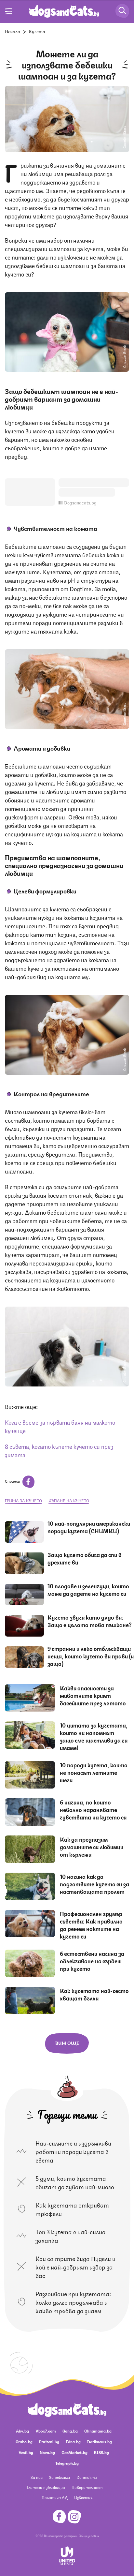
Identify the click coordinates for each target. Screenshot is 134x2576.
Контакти (87, 2477)
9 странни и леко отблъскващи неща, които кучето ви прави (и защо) (91, 1656)
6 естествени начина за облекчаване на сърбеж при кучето (92, 1961)
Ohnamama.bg (98, 2431)
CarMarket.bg (74, 2452)
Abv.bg (22, 2431)
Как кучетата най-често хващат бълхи (94, 1994)
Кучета (37, 31)
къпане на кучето (69, 1500)
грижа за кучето (23, 1500)
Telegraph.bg (67, 2463)
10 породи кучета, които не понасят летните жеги (94, 1772)
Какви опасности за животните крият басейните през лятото (93, 1695)
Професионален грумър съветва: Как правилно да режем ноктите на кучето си (91, 1925)
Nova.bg (47, 2452)
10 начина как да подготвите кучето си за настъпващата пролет (94, 1884)
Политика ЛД (55, 2497)
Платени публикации (45, 2487)
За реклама (60, 2477)
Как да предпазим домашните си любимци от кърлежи (92, 1847)
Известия (83, 2497)
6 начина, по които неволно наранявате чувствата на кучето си (93, 1809)
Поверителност (87, 2487)
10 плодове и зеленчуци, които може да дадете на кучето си (88, 1589)
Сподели (13, 1481)
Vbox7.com (46, 2431)
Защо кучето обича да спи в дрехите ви (85, 1558)
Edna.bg (73, 2441)
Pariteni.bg (49, 2441)
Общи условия (89, 2536)
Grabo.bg (24, 2441)
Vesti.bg (26, 2452)
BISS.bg (101, 2452)
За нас (37, 2477)
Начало (13, 31)
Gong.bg (70, 2431)
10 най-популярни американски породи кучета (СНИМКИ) (89, 1527)
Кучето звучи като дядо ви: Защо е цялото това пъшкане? (90, 1621)
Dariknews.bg (100, 2441)
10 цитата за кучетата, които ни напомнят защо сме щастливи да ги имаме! (94, 1736)
